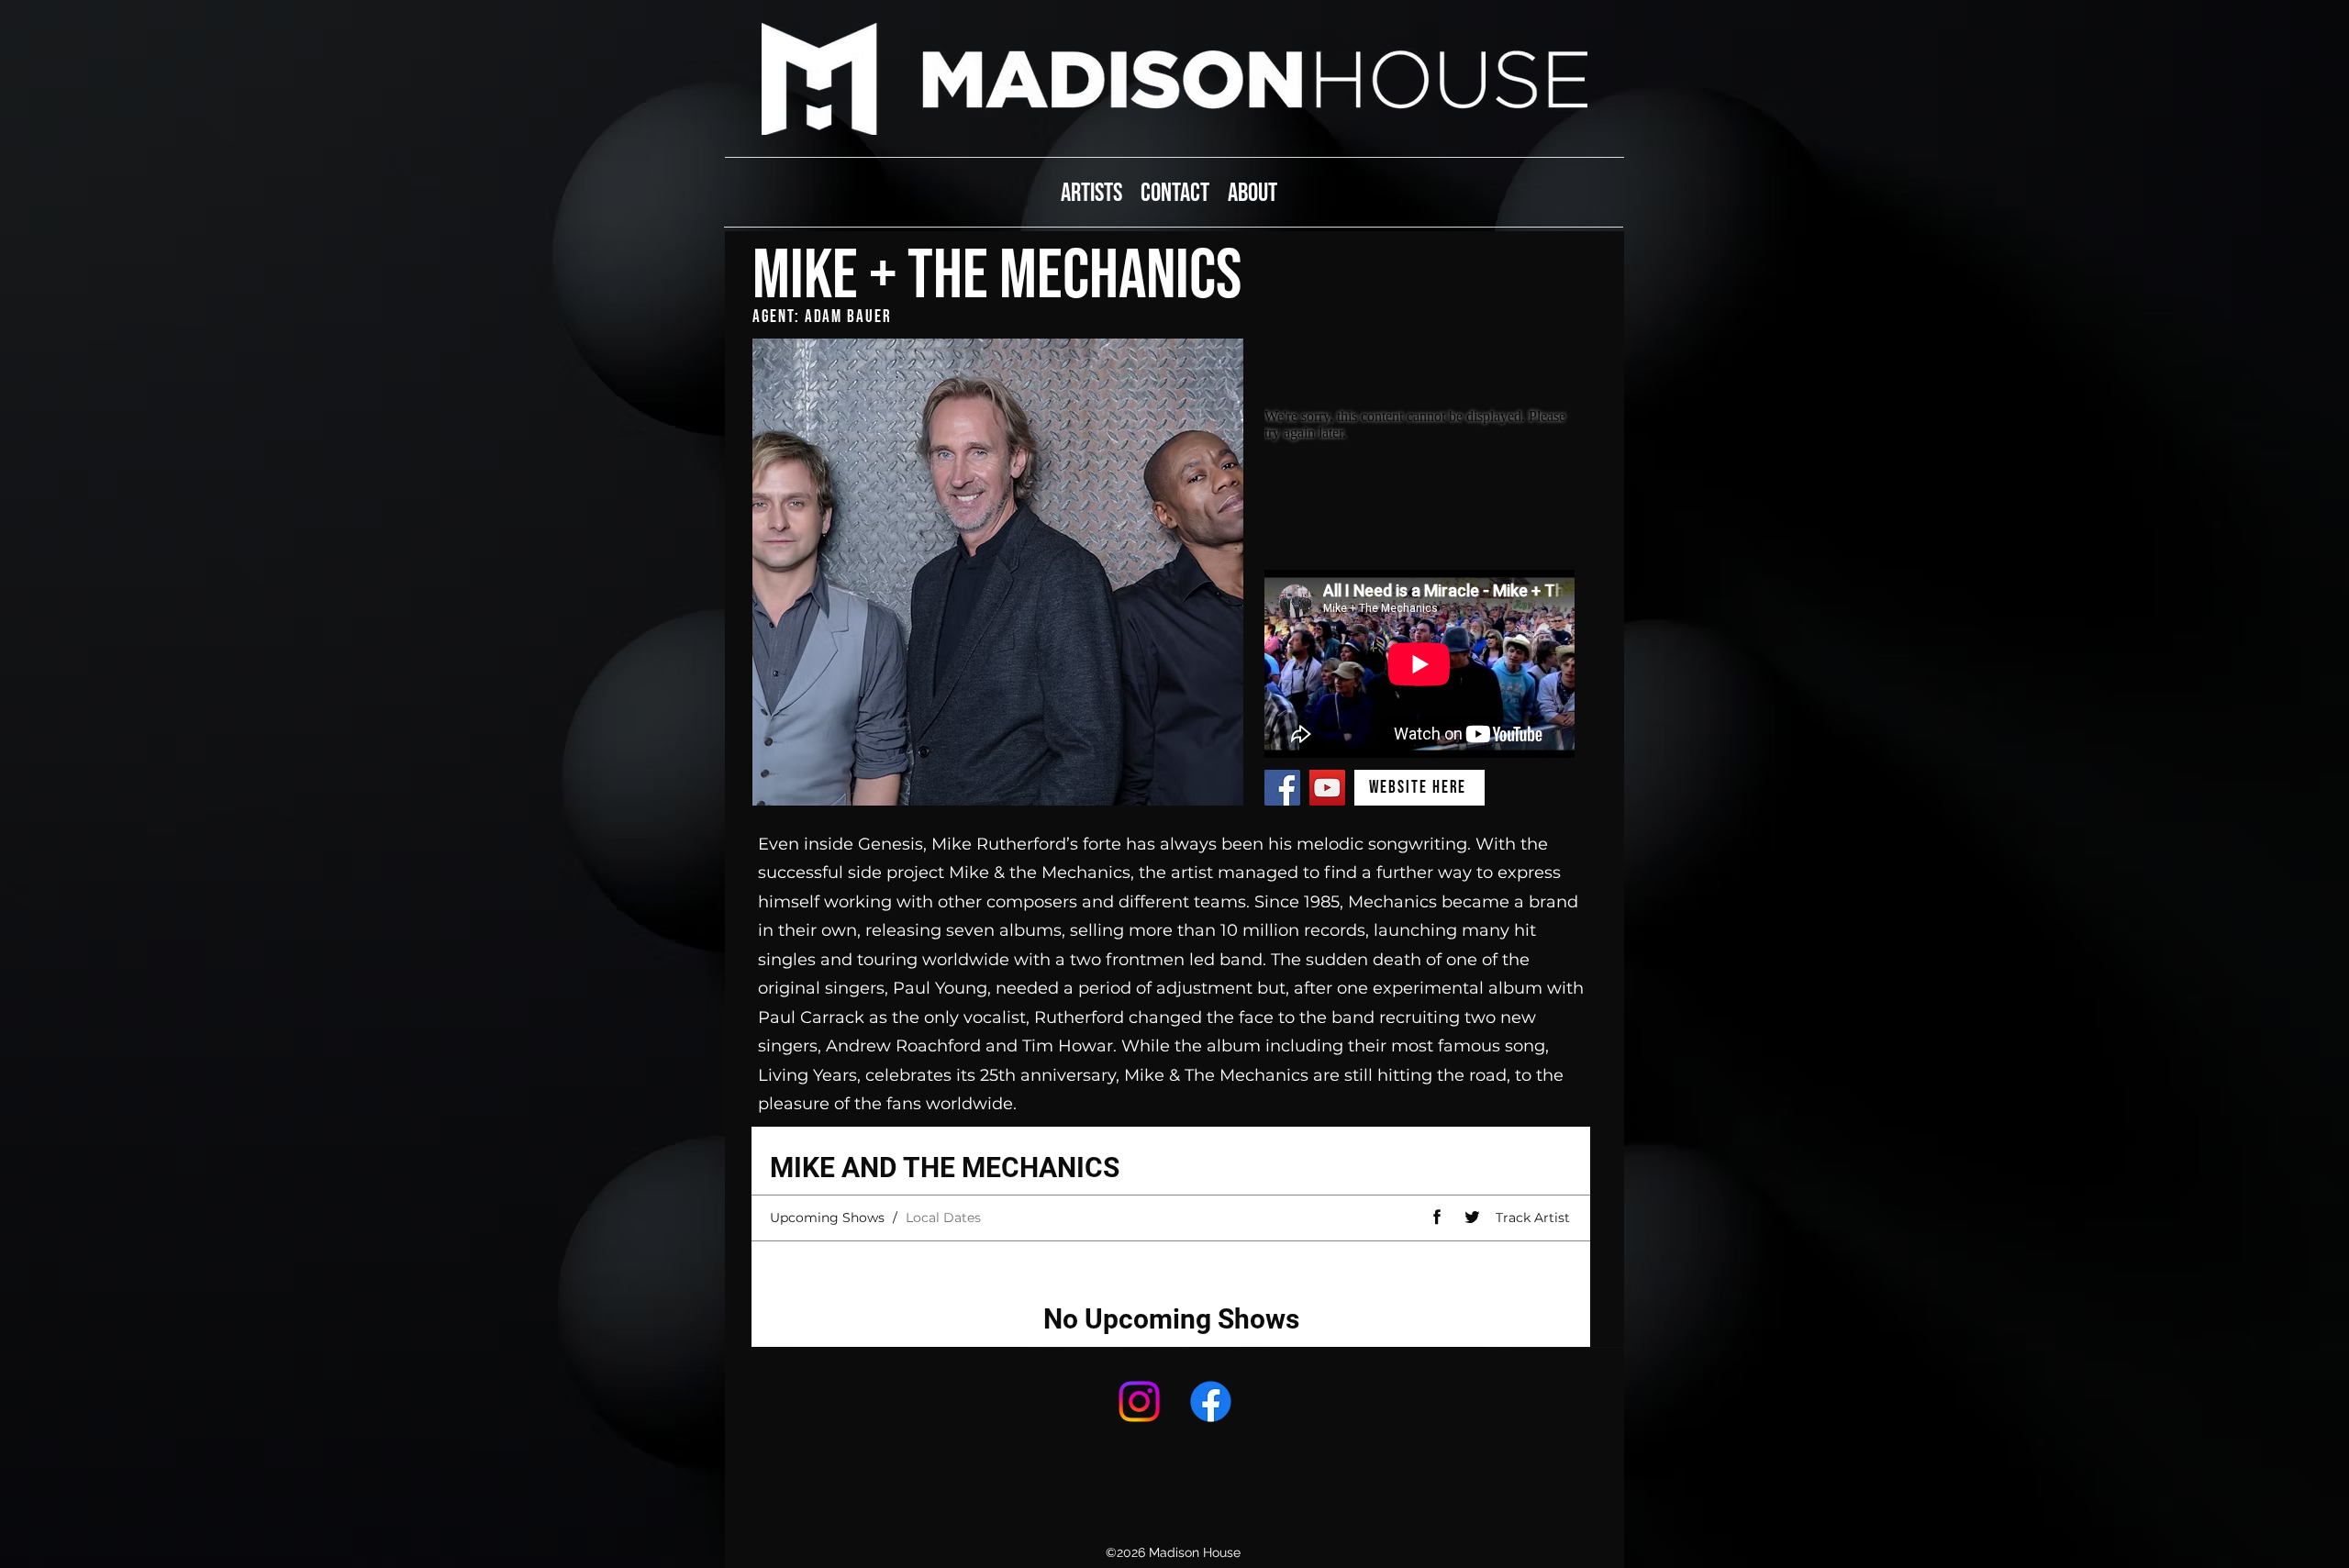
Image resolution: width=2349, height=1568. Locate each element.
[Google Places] (1139, 1401)
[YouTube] (1327, 788)
